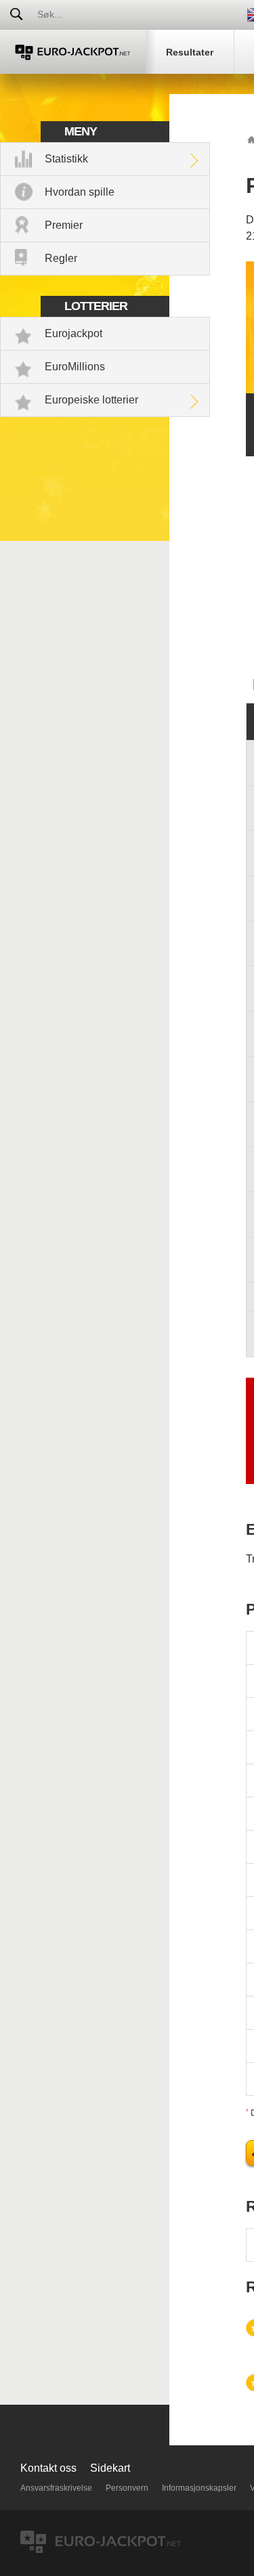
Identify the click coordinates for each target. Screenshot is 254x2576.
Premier (64, 225)
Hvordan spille (80, 192)
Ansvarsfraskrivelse (56, 2488)
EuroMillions (75, 367)
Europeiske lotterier (91, 400)
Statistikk (66, 159)
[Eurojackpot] (73, 52)
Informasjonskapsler (199, 2488)
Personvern (127, 2488)
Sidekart (110, 2468)
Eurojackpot (73, 333)
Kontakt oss (48, 2468)
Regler (61, 258)
